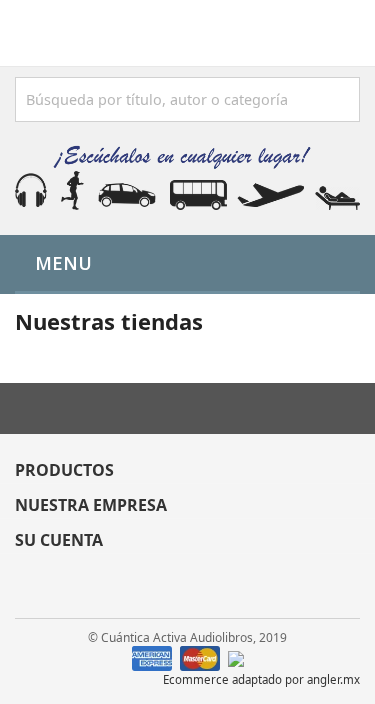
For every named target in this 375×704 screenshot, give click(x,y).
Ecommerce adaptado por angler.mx (261, 679)
